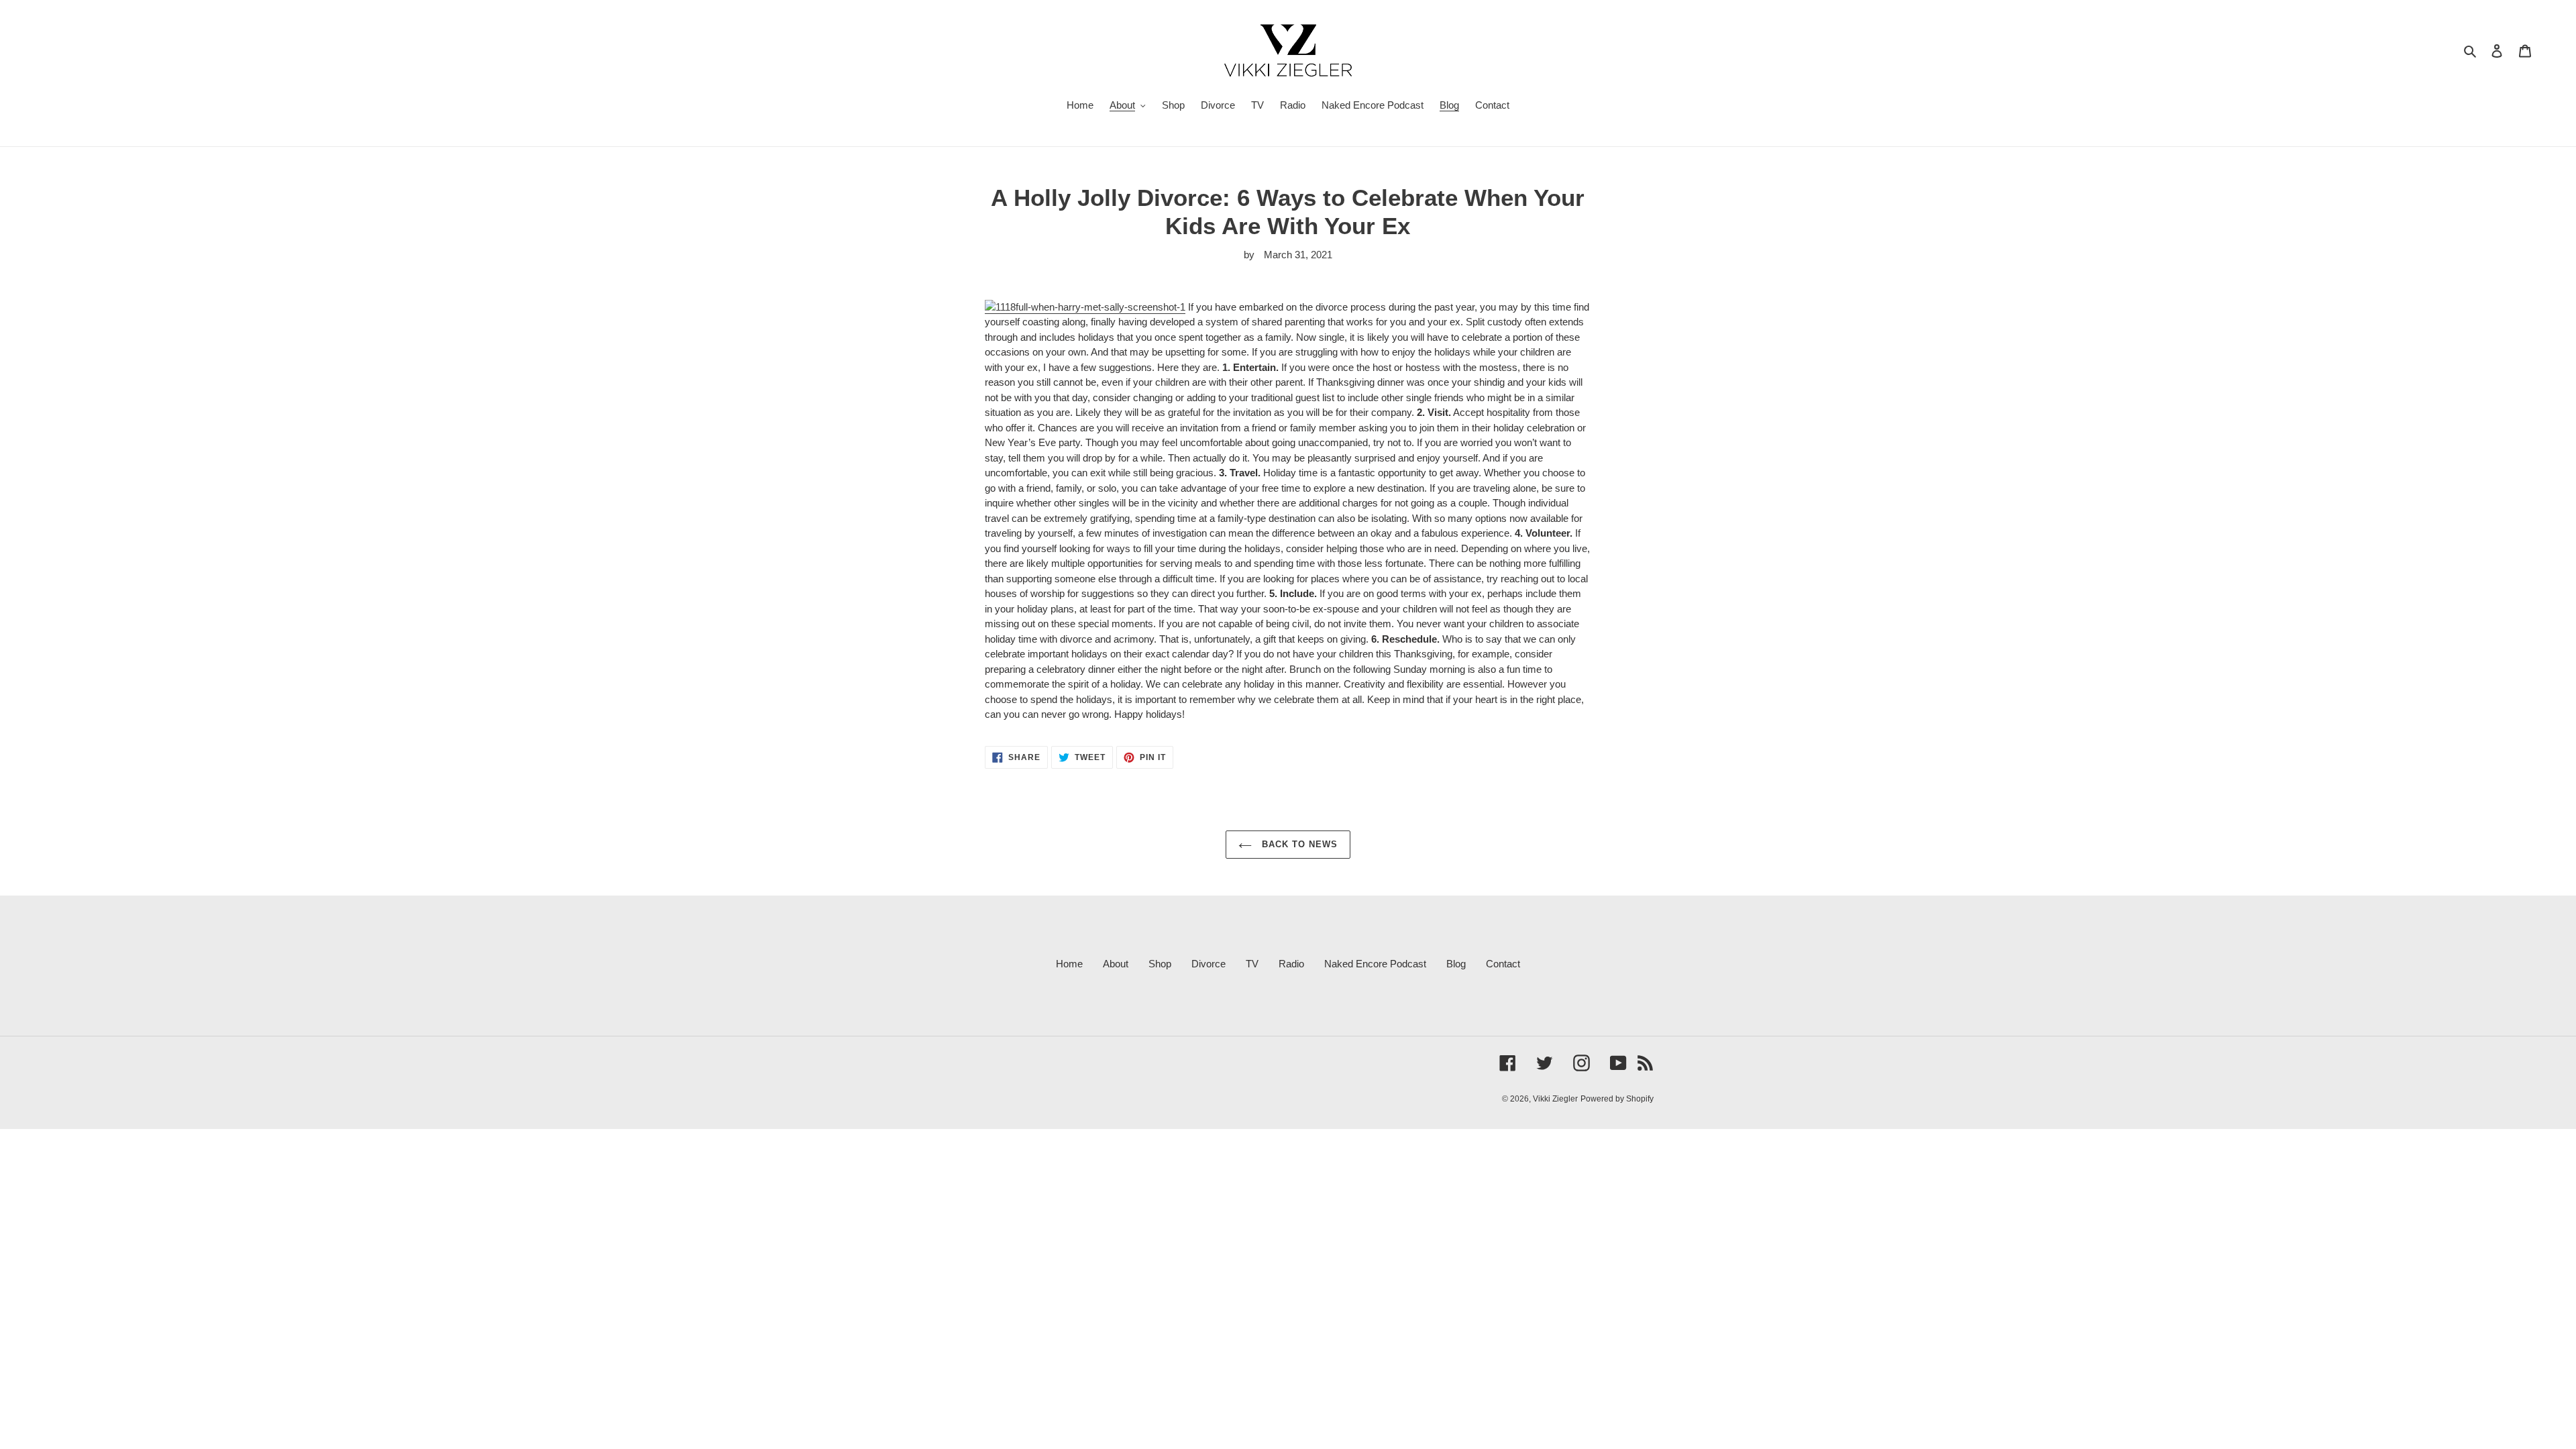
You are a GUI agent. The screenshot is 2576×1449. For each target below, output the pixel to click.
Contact (1503, 964)
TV (1252, 964)
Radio (1291, 964)
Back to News (1298, 844)
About (1116, 964)
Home (1069, 964)
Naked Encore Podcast (1375, 964)
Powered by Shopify (1617, 1099)
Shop (1160, 964)
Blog (1456, 964)
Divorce (1209, 964)
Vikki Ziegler (1555, 1099)
